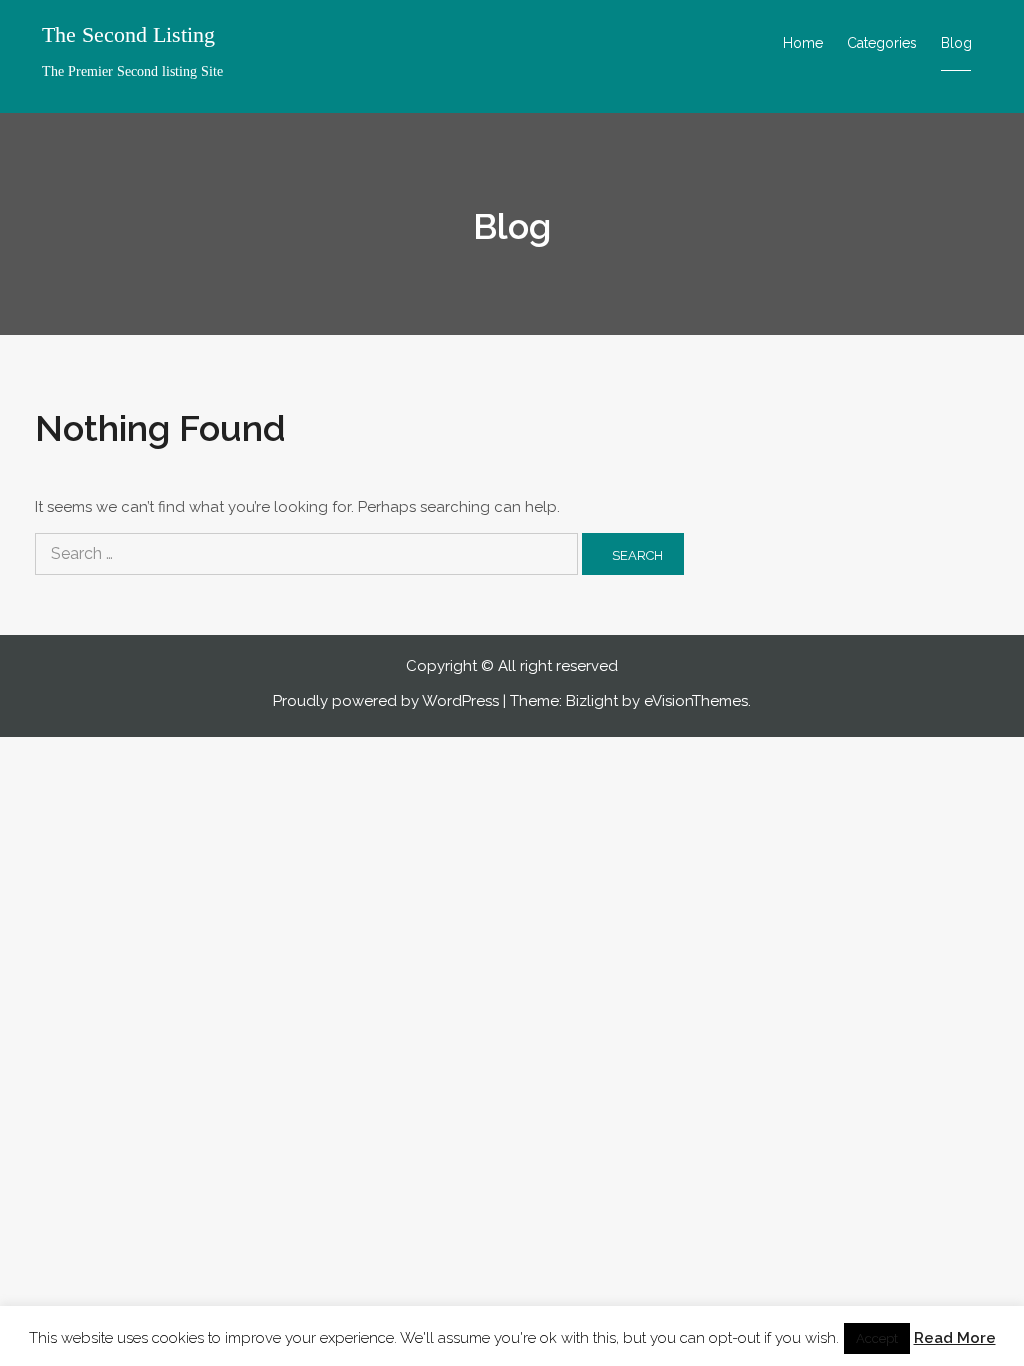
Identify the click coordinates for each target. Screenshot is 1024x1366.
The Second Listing (128, 35)
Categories (882, 43)
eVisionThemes (696, 701)
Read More (955, 1338)
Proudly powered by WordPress (386, 701)
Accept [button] (877, 1338)
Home (803, 43)
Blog (956, 43)
